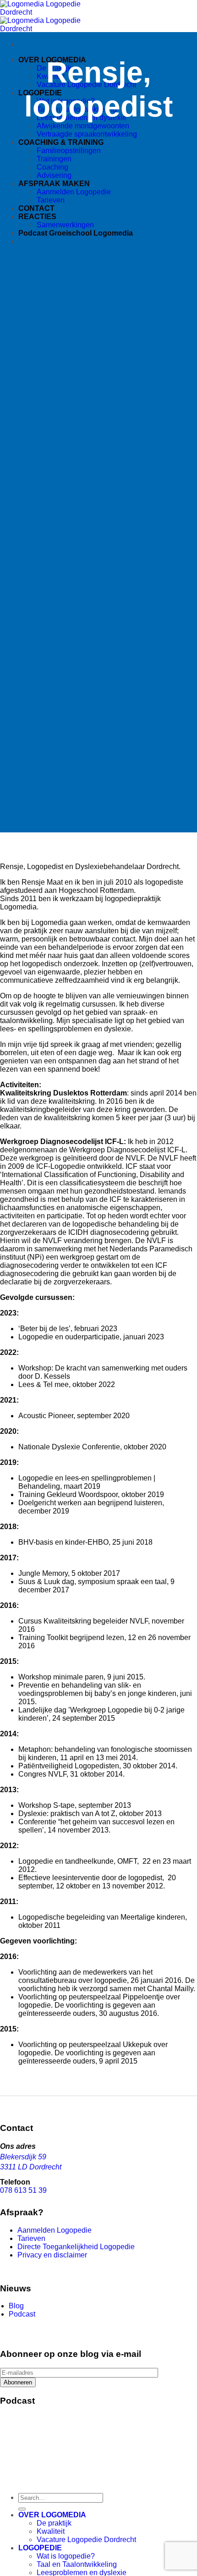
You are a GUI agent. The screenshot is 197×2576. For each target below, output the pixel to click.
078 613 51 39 (23, 2190)
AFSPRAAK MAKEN (54, 184)
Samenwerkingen (65, 225)
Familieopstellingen (69, 151)
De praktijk (54, 2523)
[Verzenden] (22, 2509)
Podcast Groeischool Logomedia (76, 233)
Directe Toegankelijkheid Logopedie (76, 2247)
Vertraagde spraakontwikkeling (87, 134)
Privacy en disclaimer (52, 2255)
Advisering (54, 175)
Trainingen (54, 159)
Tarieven (51, 200)
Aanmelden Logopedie (74, 192)
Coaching (52, 167)
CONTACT (36, 208)
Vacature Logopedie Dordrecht (86, 2540)
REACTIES (37, 217)
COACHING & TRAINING (61, 142)
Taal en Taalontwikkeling (77, 2564)
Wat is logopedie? (66, 2556)
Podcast (22, 2314)
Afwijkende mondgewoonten (83, 126)
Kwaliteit (51, 2531)
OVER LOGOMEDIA (52, 2515)
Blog (16, 2306)
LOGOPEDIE (40, 2548)
